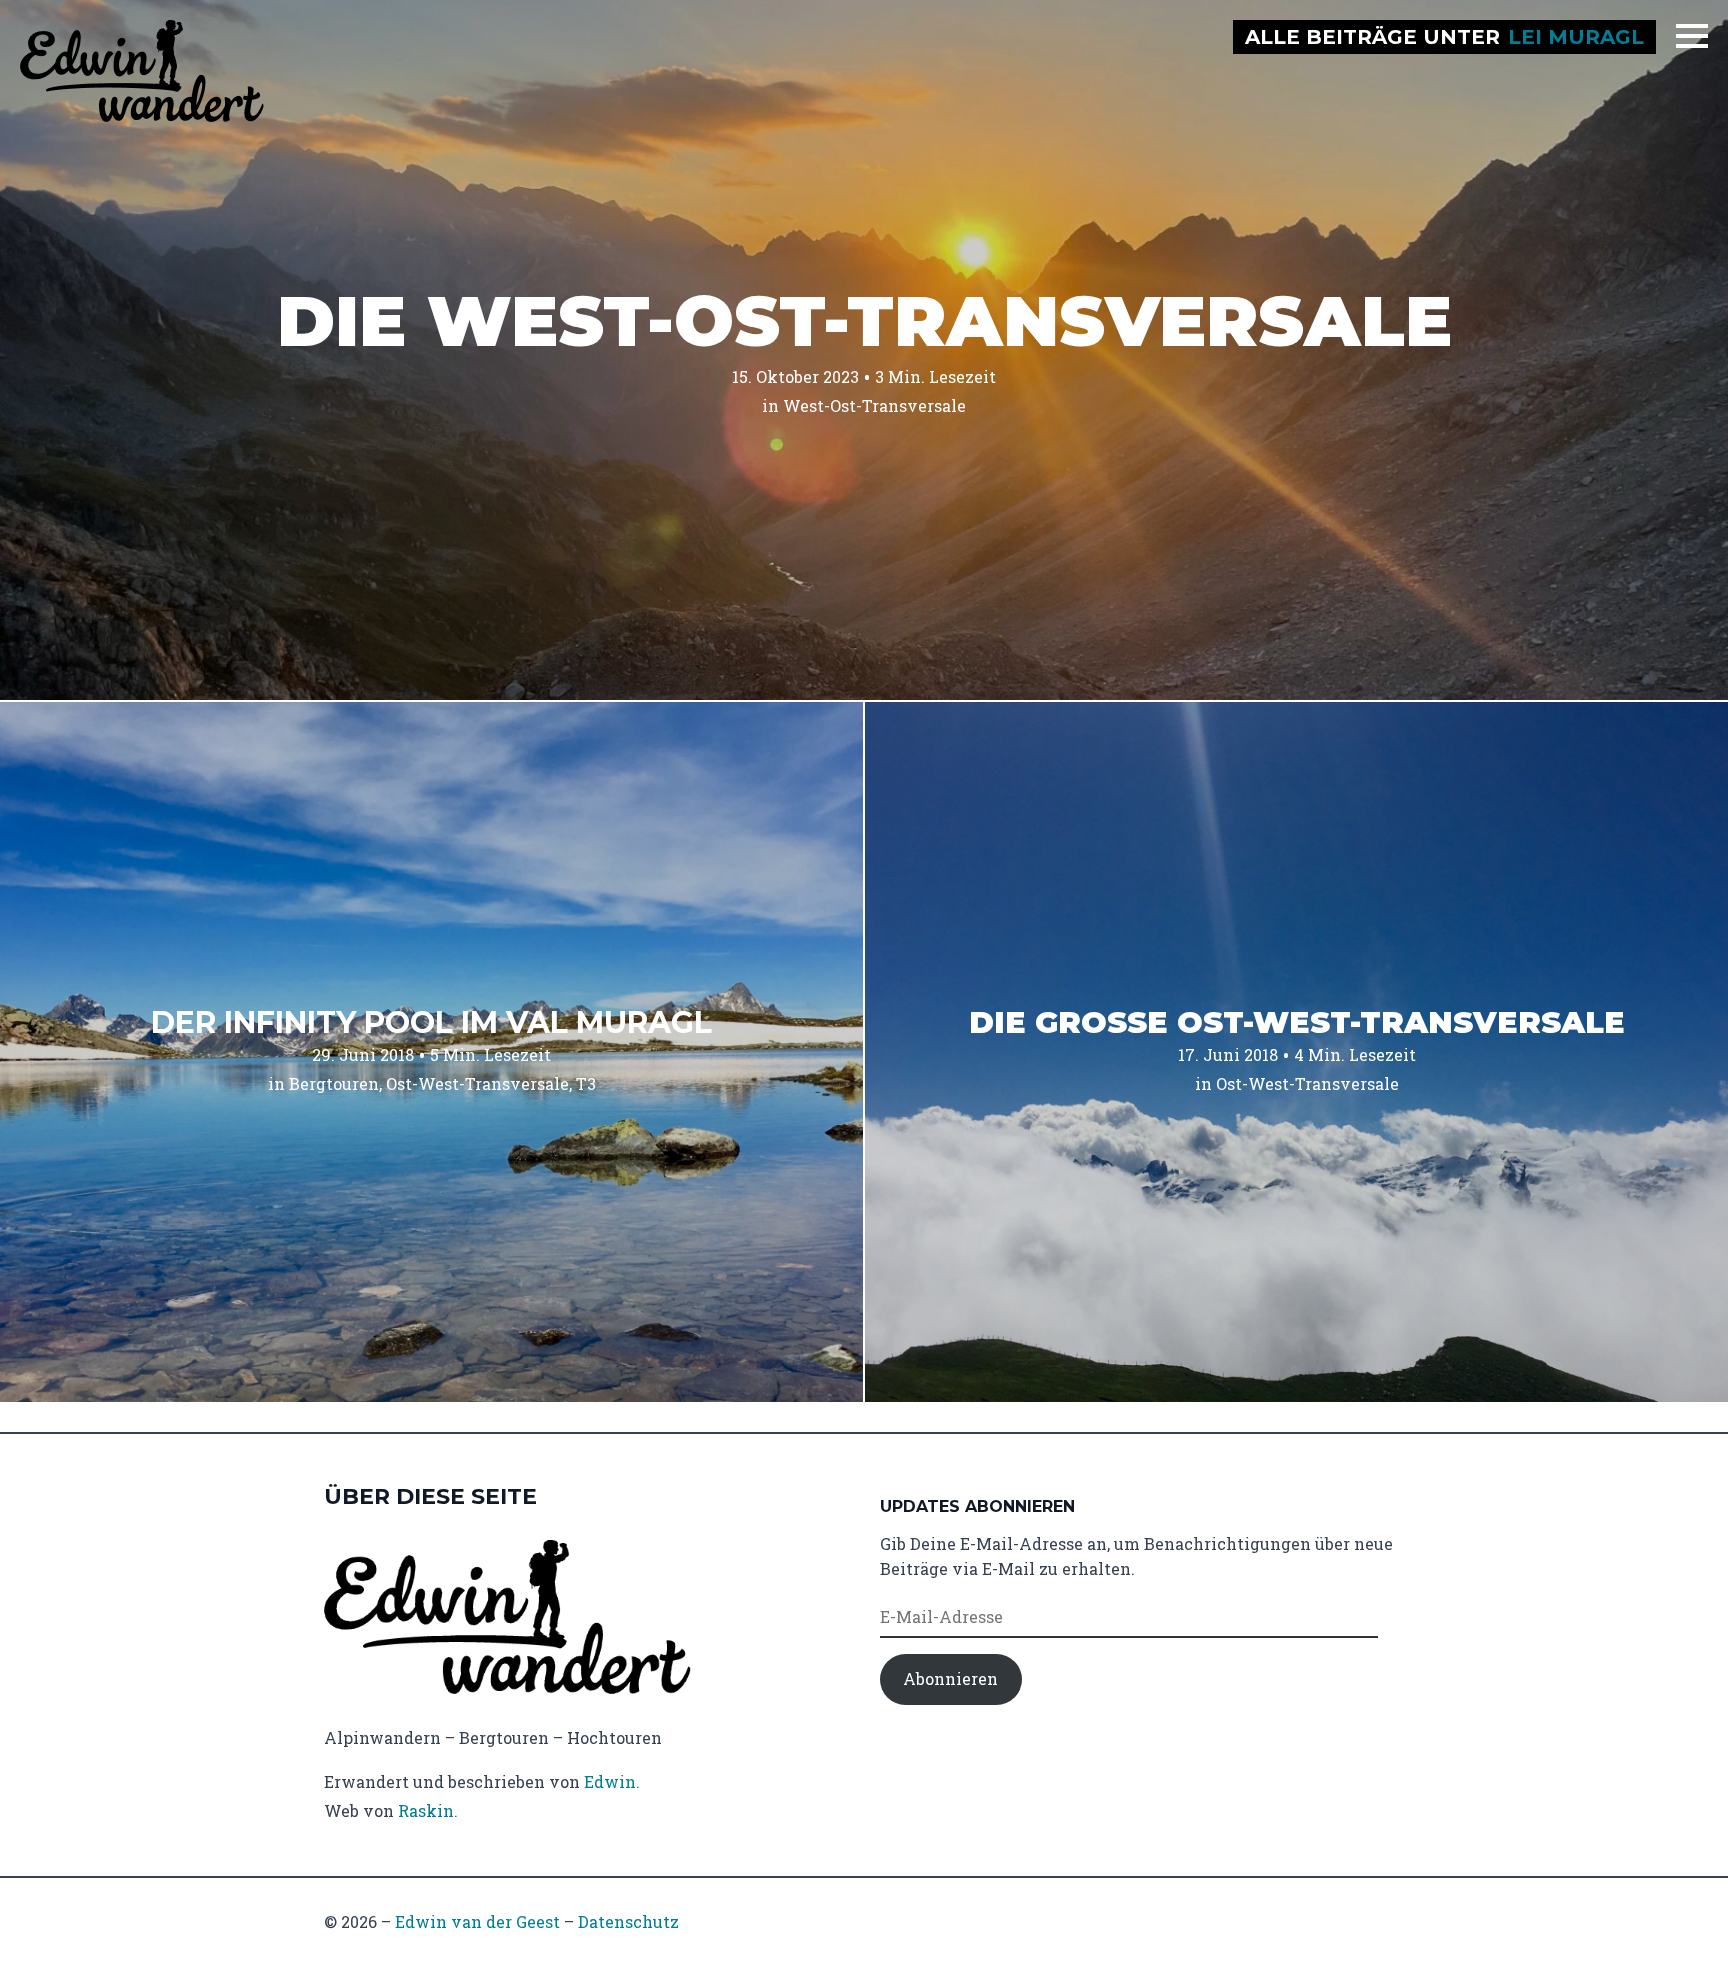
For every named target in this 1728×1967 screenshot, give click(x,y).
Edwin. (612, 1781)
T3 (586, 1083)
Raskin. (428, 1810)
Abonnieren (950, 1678)
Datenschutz (628, 1921)
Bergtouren (334, 1083)
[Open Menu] (1692, 36)
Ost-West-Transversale (477, 1083)
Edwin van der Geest (477, 1921)
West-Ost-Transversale (874, 405)
